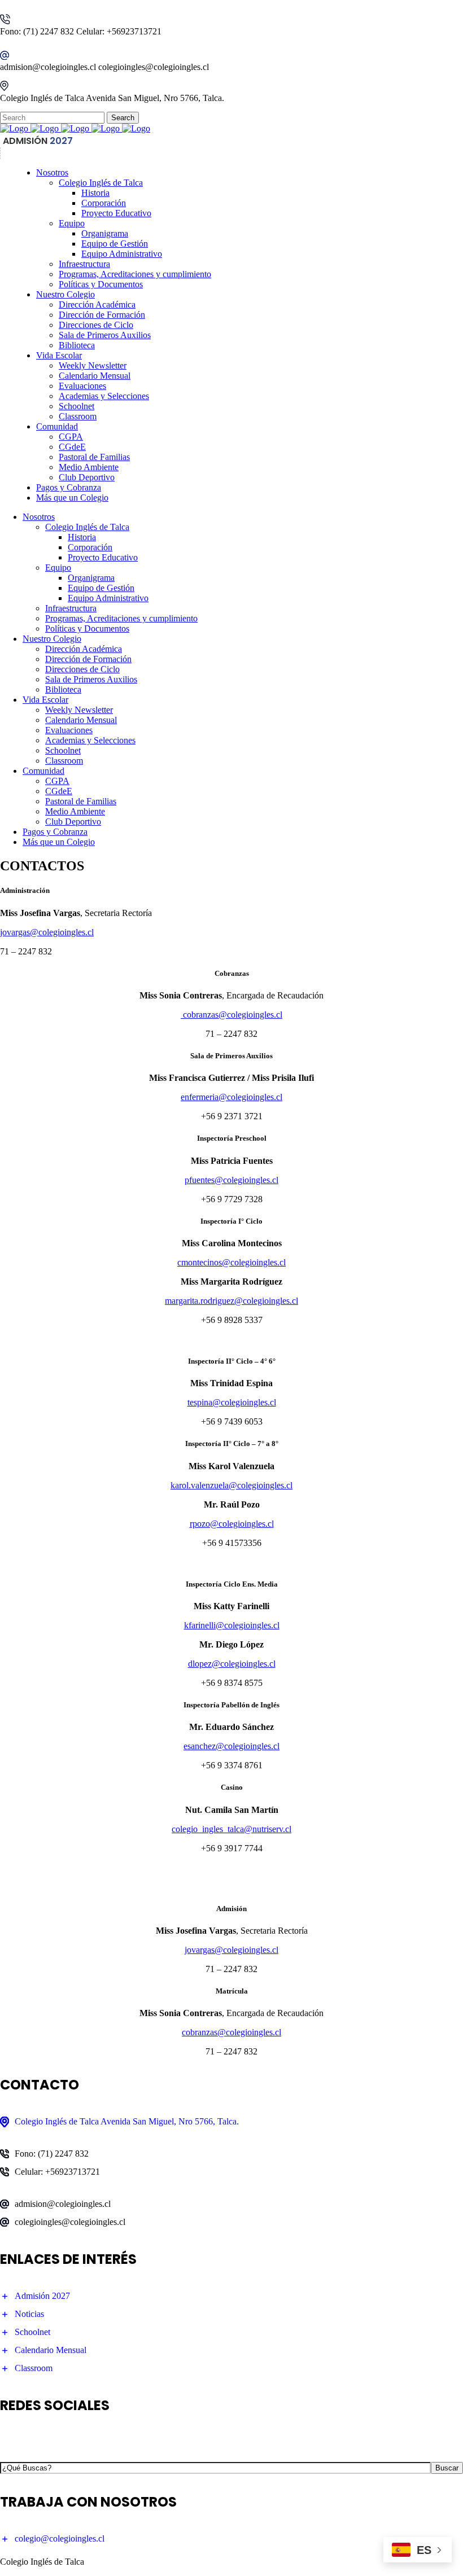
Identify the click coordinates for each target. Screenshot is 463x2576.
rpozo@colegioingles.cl (232, 1524)
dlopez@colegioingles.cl (232, 1664)
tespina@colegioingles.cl (232, 1402)
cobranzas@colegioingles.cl (231, 1015)
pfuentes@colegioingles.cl (231, 1180)
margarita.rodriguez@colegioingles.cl (231, 1301)
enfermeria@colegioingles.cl (231, 1097)
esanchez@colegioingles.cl (231, 1746)
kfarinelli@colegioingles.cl (232, 1625)
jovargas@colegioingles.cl (47, 932)
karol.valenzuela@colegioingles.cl (231, 1485)
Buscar (447, 2468)
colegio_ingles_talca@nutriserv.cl (231, 1829)
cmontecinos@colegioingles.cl (231, 1262)
